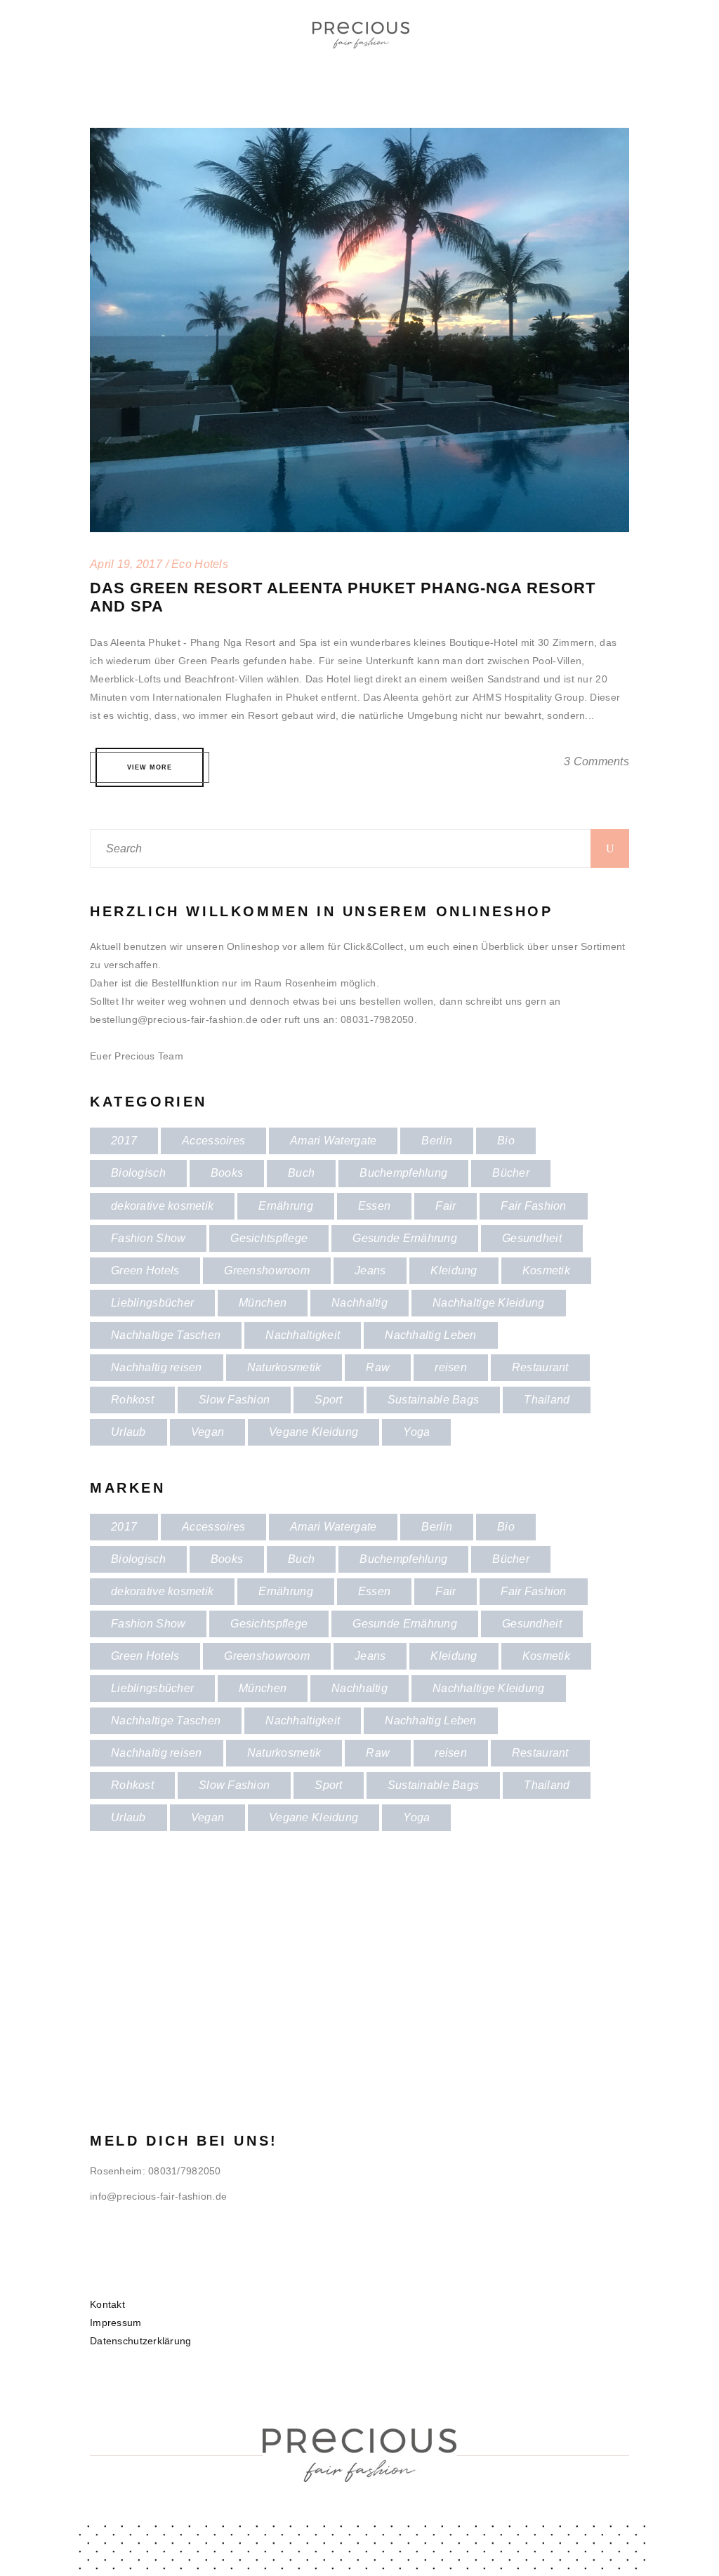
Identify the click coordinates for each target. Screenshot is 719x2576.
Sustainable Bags (433, 1400)
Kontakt (107, 2304)
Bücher (511, 1173)
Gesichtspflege (269, 1238)
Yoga (416, 1432)
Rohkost (132, 1400)
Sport (328, 1400)
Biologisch (138, 1173)
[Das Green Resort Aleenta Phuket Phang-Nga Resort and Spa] (359, 137)
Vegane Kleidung (314, 1432)
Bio (506, 1141)
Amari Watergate (333, 1141)
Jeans (370, 1270)
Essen (374, 1206)
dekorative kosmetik (162, 1206)
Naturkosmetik (284, 1367)
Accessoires (213, 1141)
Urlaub (128, 1432)
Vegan (207, 1432)
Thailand (547, 1400)
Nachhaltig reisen (157, 1367)
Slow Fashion (234, 1400)
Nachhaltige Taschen (166, 1335)
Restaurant (540, 1367)
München (263, 1303)
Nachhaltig (359, 1303)
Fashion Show (148, 1238)
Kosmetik (546, 1270)
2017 (124, 1141)
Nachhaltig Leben (430, 1335)
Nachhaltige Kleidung (489, 1303)
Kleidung (454, 1270)
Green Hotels (145, 1270)
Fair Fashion (533, 1206)
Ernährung (286, 1206)
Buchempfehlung (403, 1173)
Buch (301, 1173)
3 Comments (596, 761)
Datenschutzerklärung (141, 2341)
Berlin (437, 1141)
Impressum (116, 2323)
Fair (446, 1206)
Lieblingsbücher (152, 1303)
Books (227, 1173)
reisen (451, 1367)
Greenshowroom (267, 1270)
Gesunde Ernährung (405, 1238)
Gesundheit (532, 1238)
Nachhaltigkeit (303, 1335)
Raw (378, 1367)
